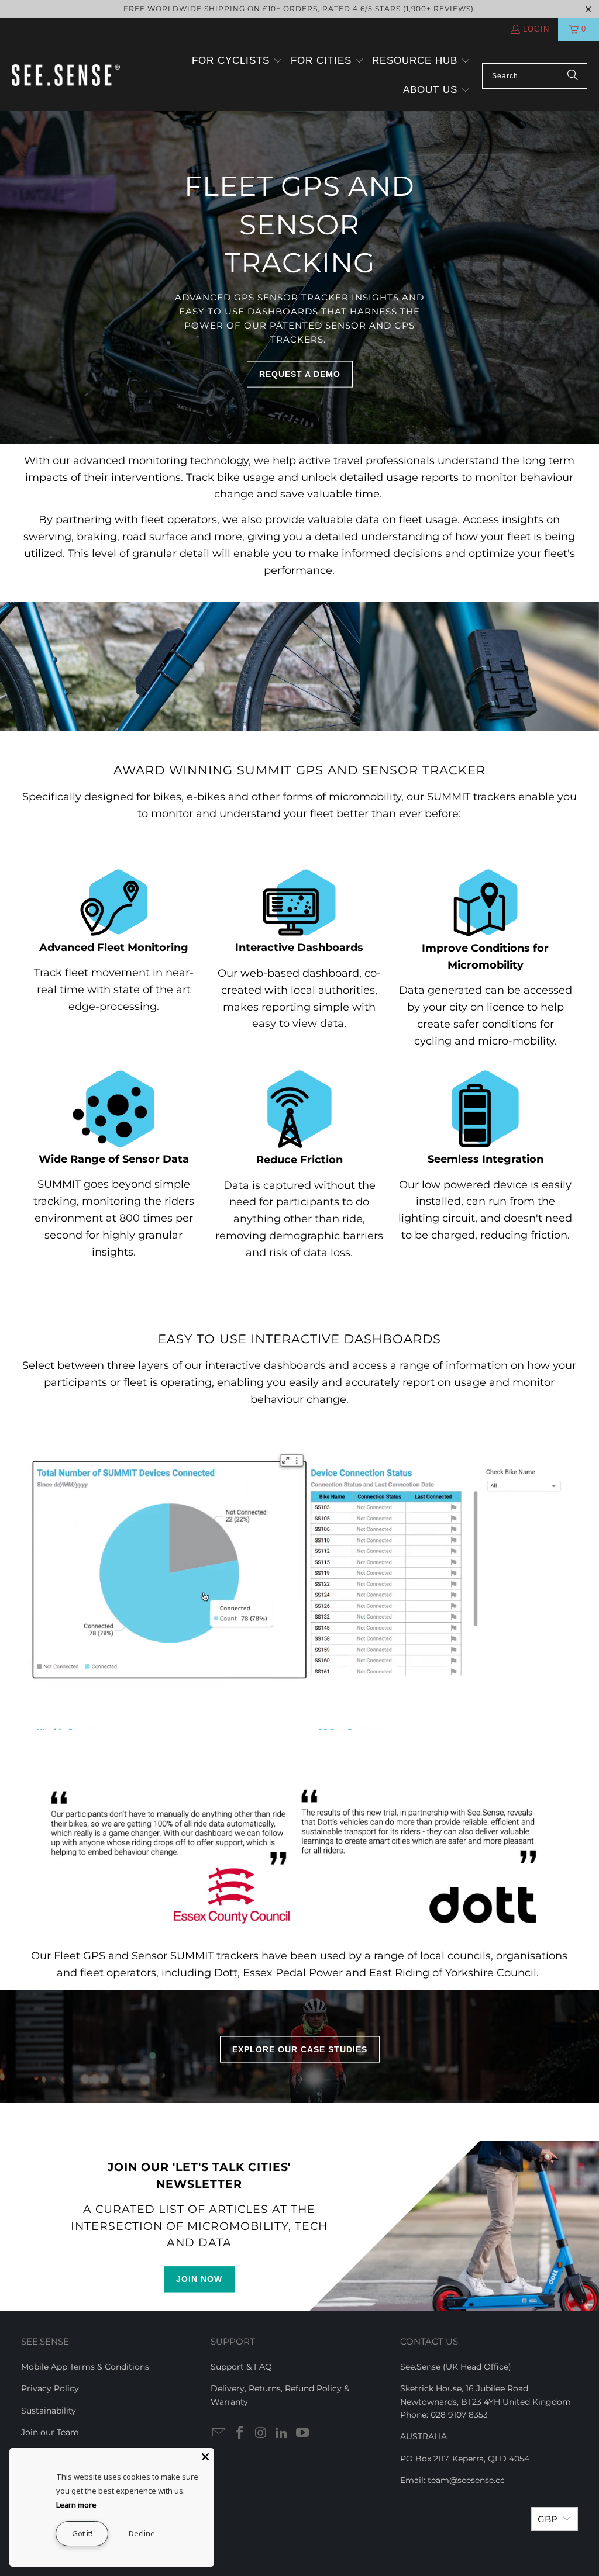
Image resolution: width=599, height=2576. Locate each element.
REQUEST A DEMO (300, 374)
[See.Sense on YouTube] (303, 2433)
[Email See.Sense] (219, 2433)
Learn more (76, 2505)
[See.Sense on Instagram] (261, 2433)
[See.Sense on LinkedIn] (282, 2433)
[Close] (205, 2457)
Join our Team (50, 2432)
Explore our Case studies (300, 2049)
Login (536, 29)
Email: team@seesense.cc (452, 2480)
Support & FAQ (241, 2367)
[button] (237, 61)
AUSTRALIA (424, 2436)
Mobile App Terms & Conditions (85, 2367)
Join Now (199, 2279)
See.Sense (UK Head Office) (456, 2367)
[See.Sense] (66, 76)
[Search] (573, 76)
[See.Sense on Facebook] (240, 2433)
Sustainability (49, 2411)
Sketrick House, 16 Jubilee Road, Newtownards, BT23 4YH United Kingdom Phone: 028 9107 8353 (486, 2402)
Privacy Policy (50, 2388)
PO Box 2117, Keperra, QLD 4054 (465, 2459)
